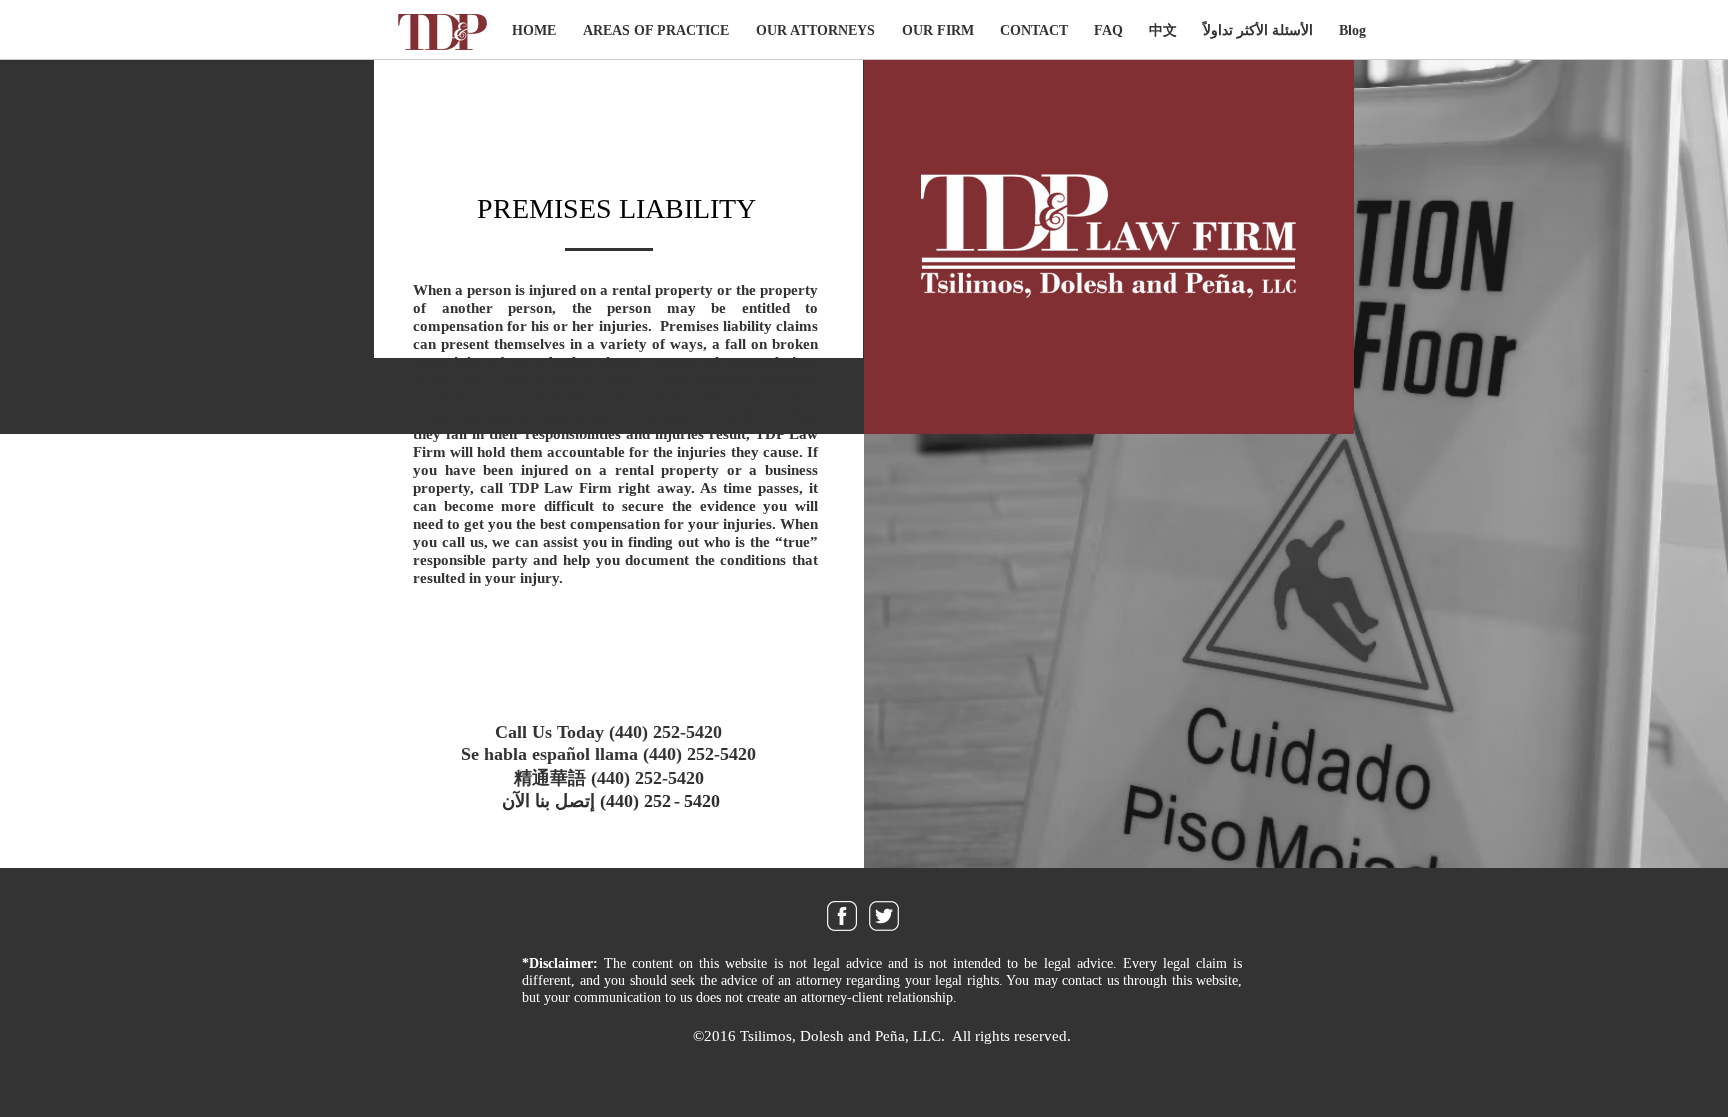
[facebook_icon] (842, 916)
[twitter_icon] (884, 916)
